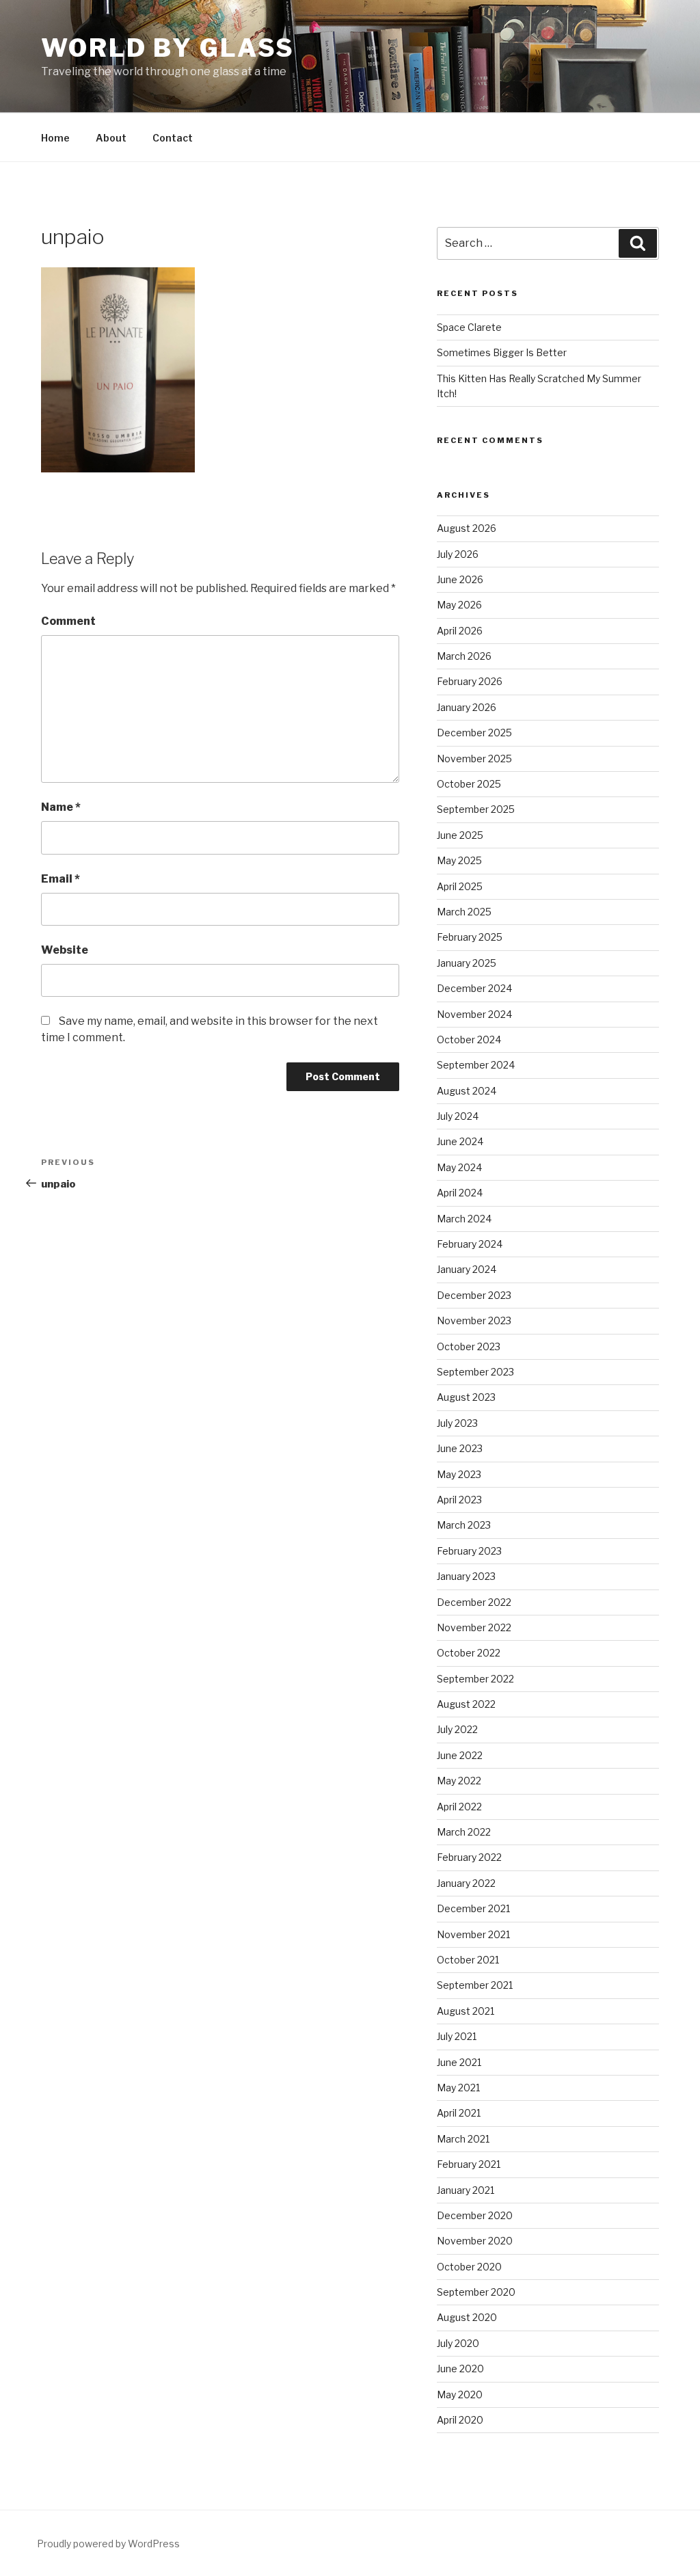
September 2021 (475, 1985)
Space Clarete (469, 327)
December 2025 (474, 733)
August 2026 (467, 528)
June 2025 (460, 835)
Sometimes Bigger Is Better (502, 352)
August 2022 (466, 1704)
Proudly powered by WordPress (108, 2544)
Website (65, 950)
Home (55, 138)
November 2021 (473, 1934)
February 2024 (470, 1244)
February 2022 (469, 1857)
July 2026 (458, 554)
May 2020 (460, 2394)
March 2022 (464, 1832)
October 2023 (469, 1346)
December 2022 (474, 1602)
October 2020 (469, 2267)
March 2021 (463, 2139)
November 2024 (474, 1014)
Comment (68, 621)
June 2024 (460, 1141)
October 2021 (468, 1960)
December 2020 (475, 2215)
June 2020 (460, 2369)
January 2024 (467, 1269)
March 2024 (464, 1219)
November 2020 (475, 2241)
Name (61, 807)
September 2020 (476, 2292)
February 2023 (469, 1551)
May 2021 (458, 2088)
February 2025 (470, 937)
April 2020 (460, 2420)
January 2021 (466, 2190)
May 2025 (459, 860)
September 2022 (475, 1679)
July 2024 (458, 1116)
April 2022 (459, 1807)
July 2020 (458, 2343)
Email (60, 879)
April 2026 (460, 631)
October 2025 (469, 784)
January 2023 (466, 1576)
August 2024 (467, 1091)
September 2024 (476, 1065)
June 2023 (460, 1448)
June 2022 (460, 1755)
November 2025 (474, 759)
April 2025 (460, 886)
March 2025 (464, 912)
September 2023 (475, 1372)
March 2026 (464, 656)
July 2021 (457, 2036)
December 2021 (473, 1908)
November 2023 (474, 1320)
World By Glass (168, 48)
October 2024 (469, 1039)
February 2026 (470, 681)
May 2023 (459, 1474)
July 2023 (457, 1423)
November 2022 (474, 1627)
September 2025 (476, 809)
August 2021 (466, 2011)
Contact (173, 138)
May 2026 (459, 605)
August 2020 (467, 2317)
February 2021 (469, 2164)
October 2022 (469, 1653)
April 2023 (459, 1500)
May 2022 (459, 1781)
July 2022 (457, 1729)
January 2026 (467, 707)
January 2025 (467, 963)
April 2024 (460, 1193)
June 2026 (460, 579)
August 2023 (466, 1397)
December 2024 (474, 988)
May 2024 (459, 1167)
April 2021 (459, 2113)
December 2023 (474, 1295)
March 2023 (464, 1525)
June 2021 (459, 2062)
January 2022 (466, 1883)
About (111, 138)
